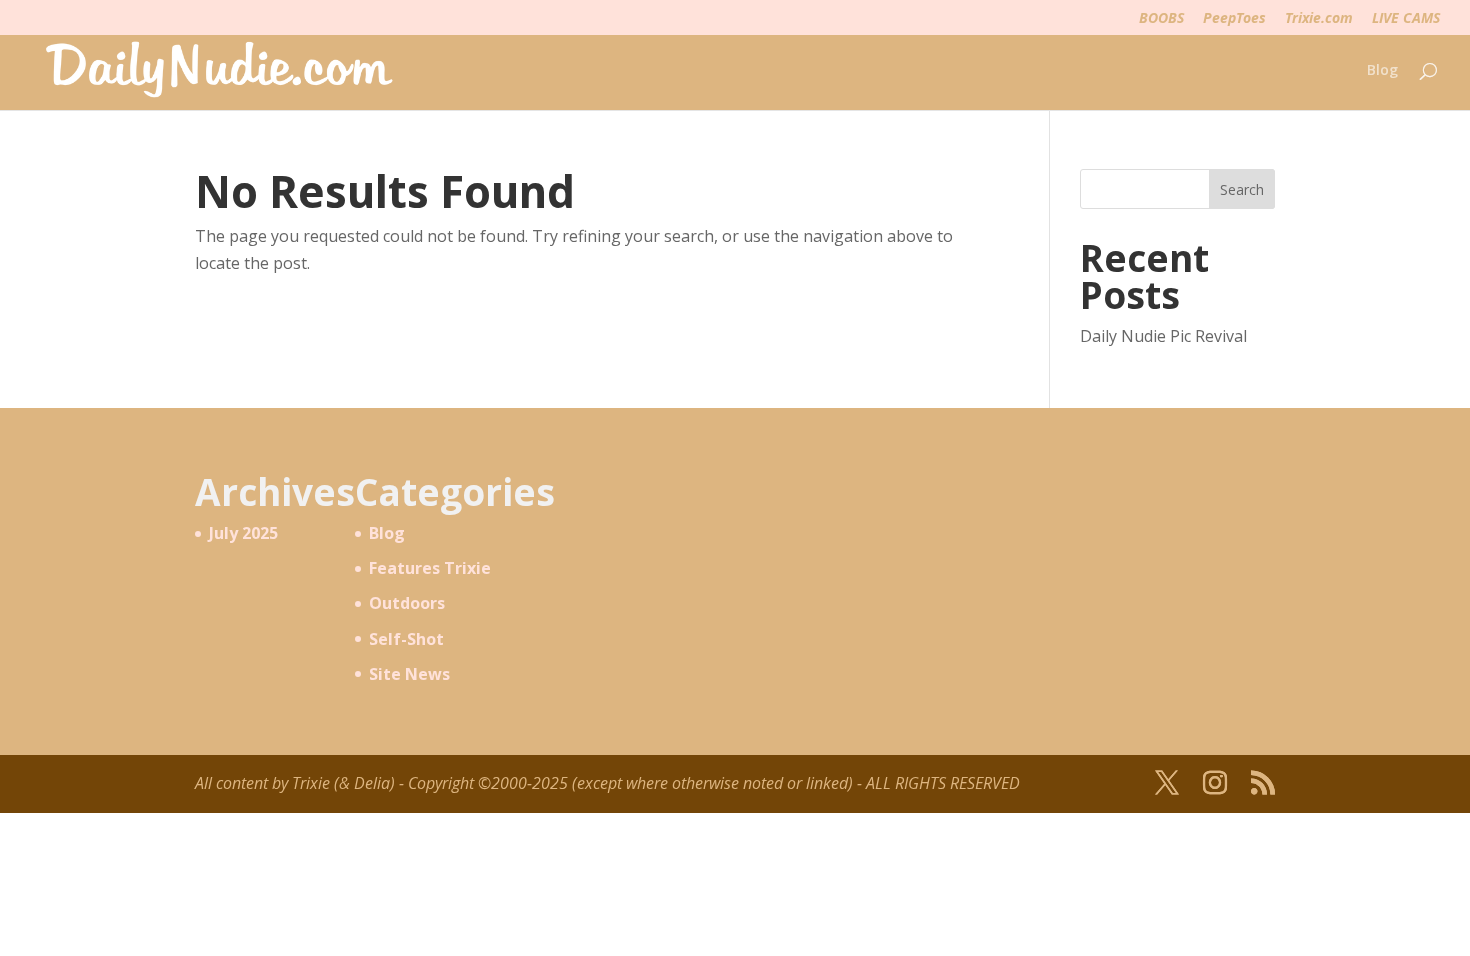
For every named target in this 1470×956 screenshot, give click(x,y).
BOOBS (1161, 19)
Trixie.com (1319, 19)
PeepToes (1234, 19)
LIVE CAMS (1406, 19)
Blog (1382, 71)
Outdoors (407, 603)
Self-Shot (406, 639)
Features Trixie (430, 568)
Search (1242, 189)
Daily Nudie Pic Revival (1163, 336)
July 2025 (243, 533)
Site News (409, 674)
